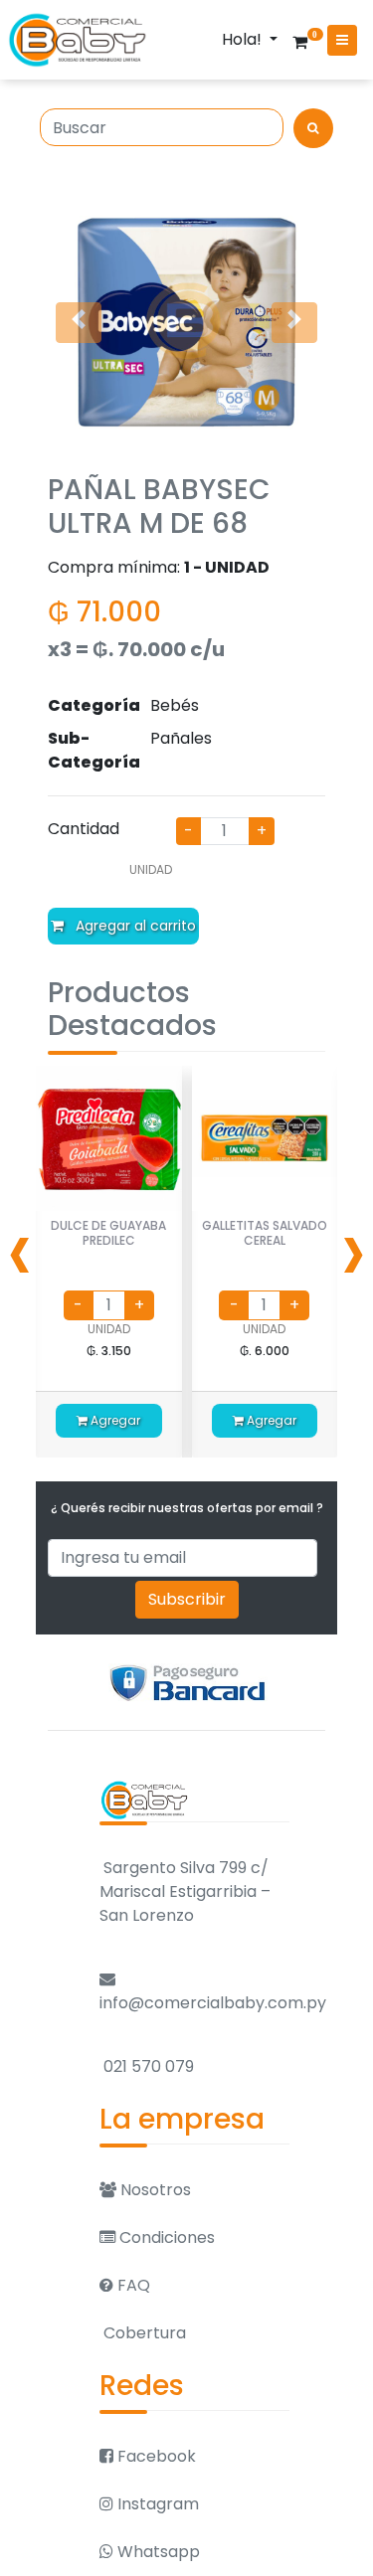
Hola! (244, 39)
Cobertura (143, 2333)
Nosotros (154, 2190)
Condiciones (165, 2237)
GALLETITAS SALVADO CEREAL (265, 1232)
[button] (79, 323)
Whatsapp (157, 2552)
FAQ (132, 2285)
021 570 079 (147, 2066)
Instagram (156, 2504)
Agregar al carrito (134, 926)
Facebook (155, 2456)
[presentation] (20, 1250)
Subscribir (187, 1599)
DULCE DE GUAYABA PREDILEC (108, 1232)
